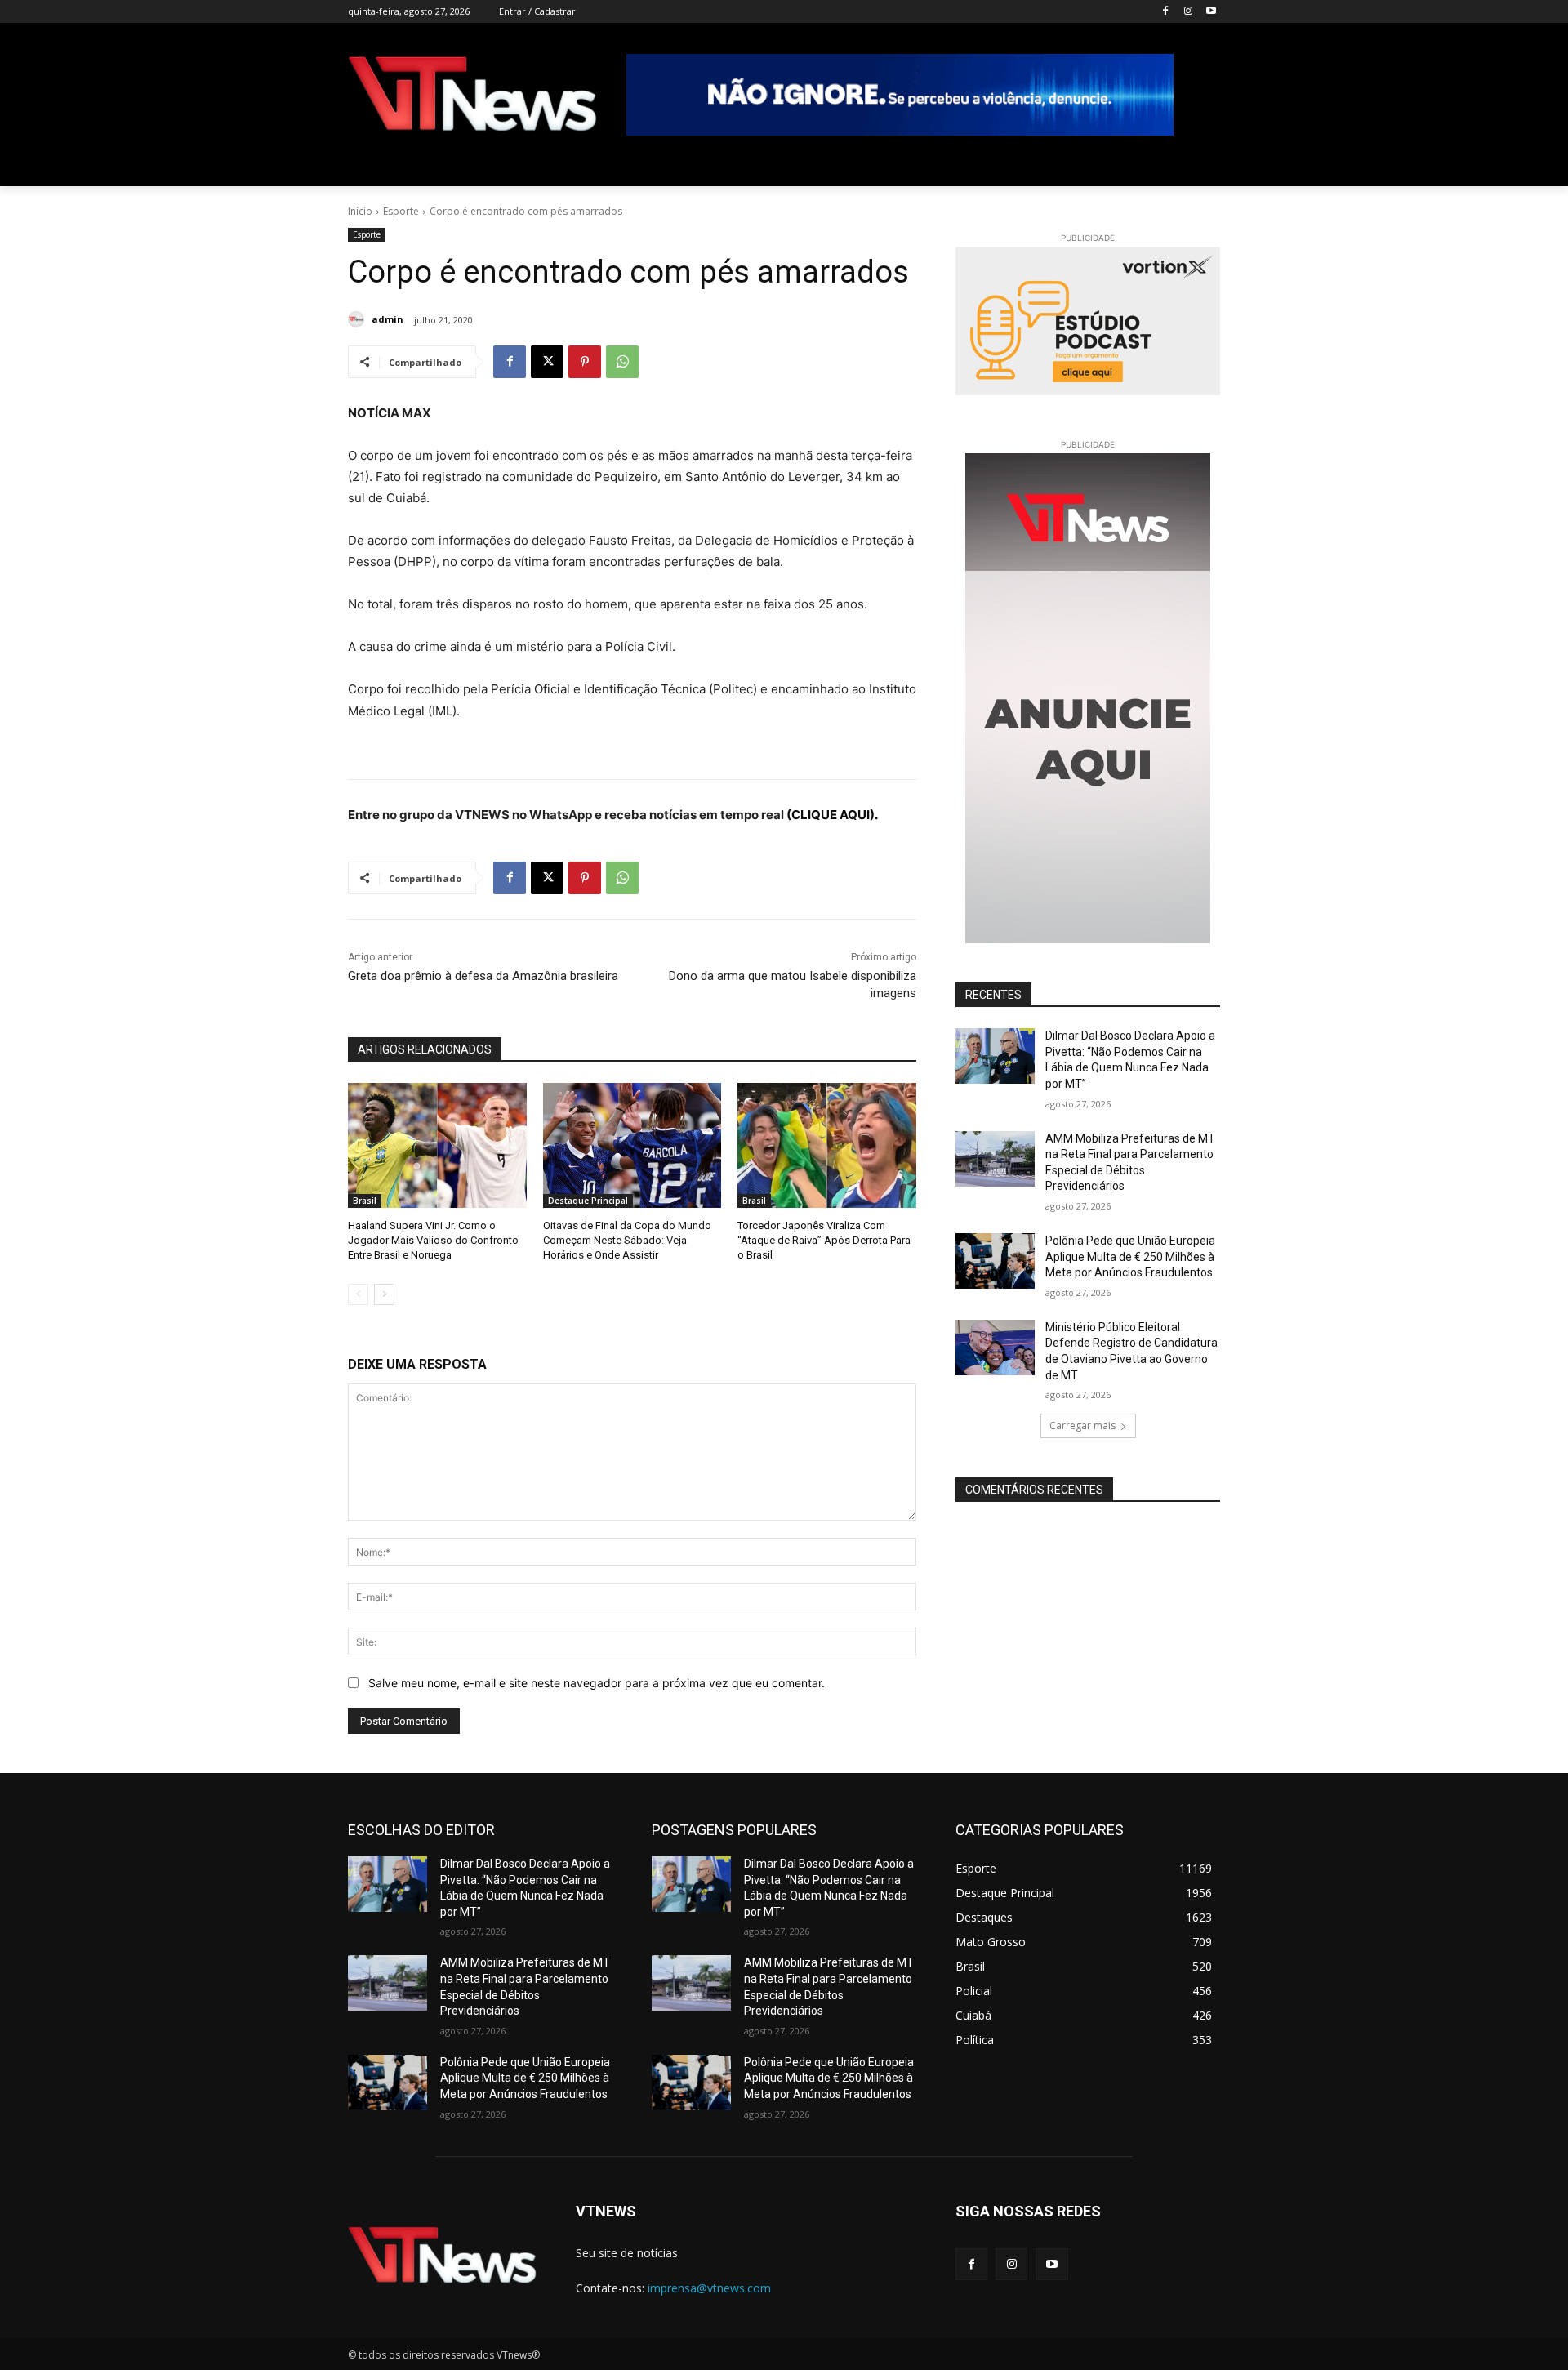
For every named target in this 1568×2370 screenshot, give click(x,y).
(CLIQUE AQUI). (832, 815)
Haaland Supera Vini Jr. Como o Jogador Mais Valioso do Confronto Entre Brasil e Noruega (433, 1240)
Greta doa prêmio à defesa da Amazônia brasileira (483, 976)
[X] (547, 362)
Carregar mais (1082, 1426)
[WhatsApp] (622, 362)
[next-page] (384, 1294)
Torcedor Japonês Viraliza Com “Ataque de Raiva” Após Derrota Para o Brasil (824, 1240)
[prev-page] (358, 1294)
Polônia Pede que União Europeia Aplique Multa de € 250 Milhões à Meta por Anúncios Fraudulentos (1130, 1256)
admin (388, 319)
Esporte (401, 211)
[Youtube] (1211, 12)
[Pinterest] (585, 362)
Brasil (365, 1201)
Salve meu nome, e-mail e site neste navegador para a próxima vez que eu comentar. (597, 1683)
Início (360, 211)
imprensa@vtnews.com (709, 2288)
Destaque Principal (588, 1201)
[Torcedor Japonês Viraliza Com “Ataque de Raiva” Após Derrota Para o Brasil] (827, 1145)
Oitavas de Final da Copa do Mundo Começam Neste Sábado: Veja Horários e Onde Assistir (627, 1240)
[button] (1200, 167)
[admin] (359, 319)
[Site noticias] (472, 97)
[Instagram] (1188, 12)
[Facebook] (1166, 12)
